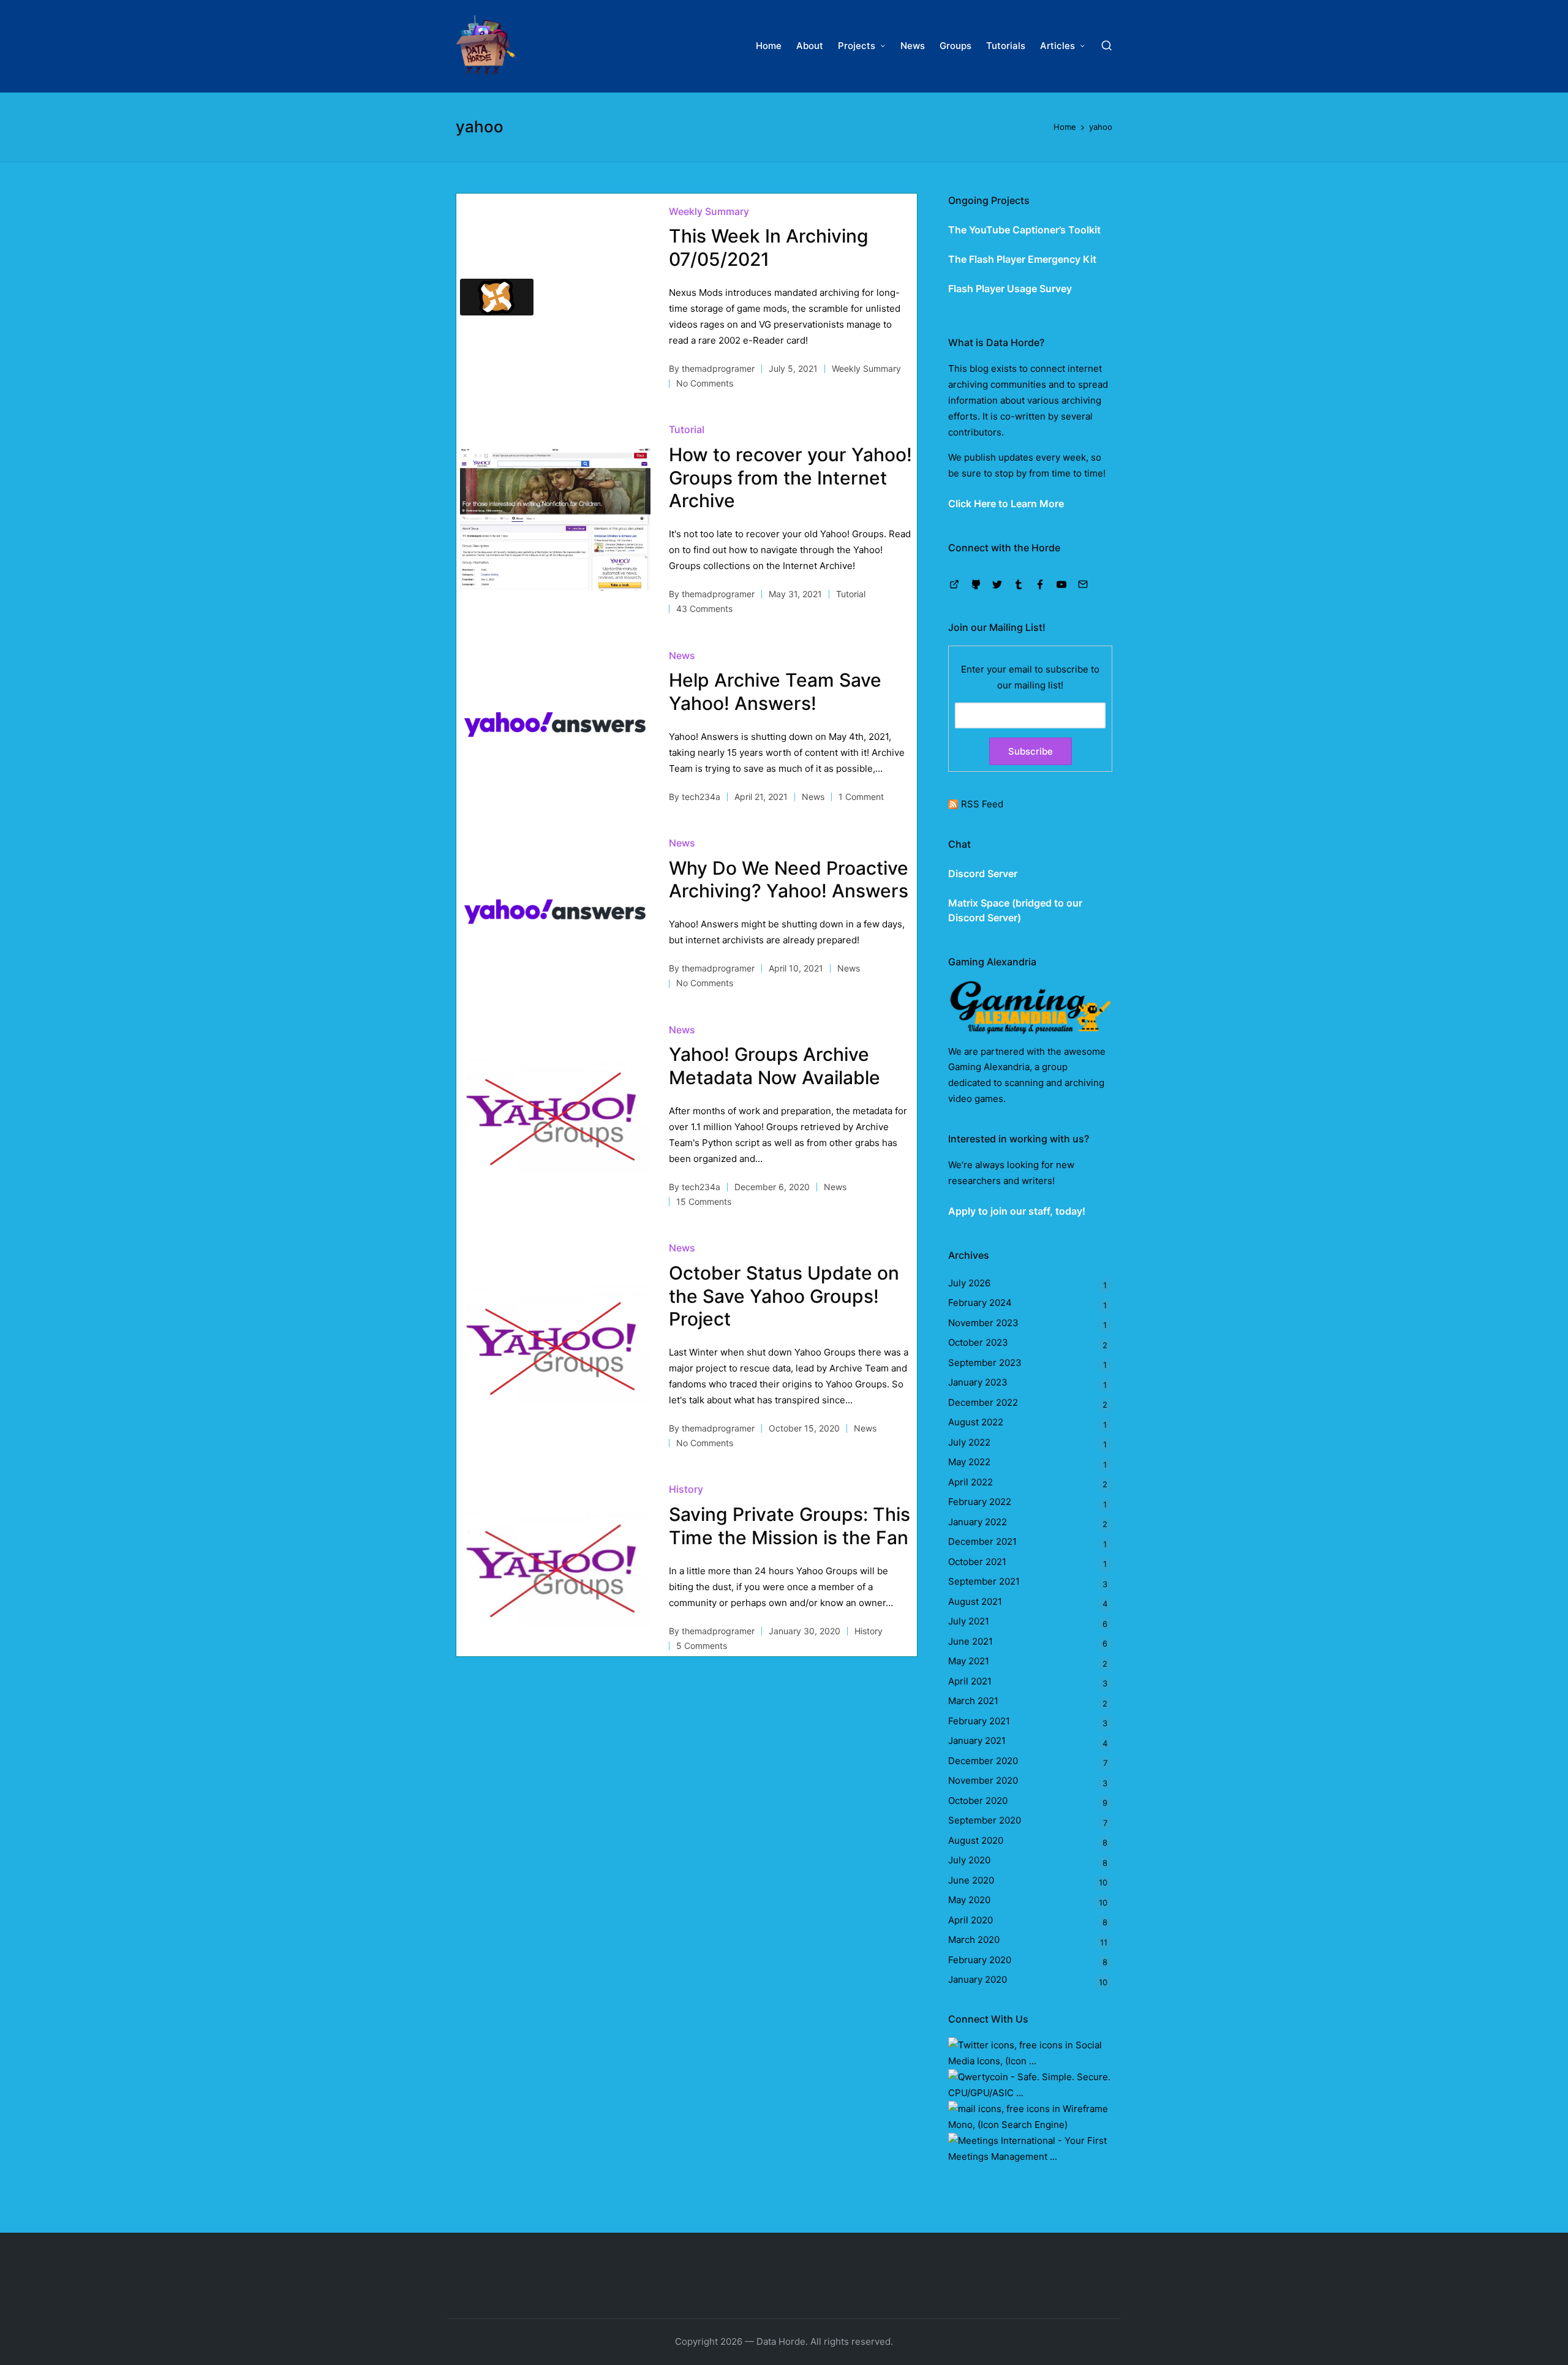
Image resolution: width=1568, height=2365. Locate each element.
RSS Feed (982, 804)
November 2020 (983, 1780)
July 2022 (969, 1442)
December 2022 (983, 1402)
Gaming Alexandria (989, 1067)
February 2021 (979, 1721)
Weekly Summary (709, 211)
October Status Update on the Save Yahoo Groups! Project (784, 1296)
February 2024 (980, 1303)
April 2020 (971, 1920)
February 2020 (980, 1960)
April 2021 (970, 1681)
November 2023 (983, 1323)
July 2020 (969, 1860)
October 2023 (978, 1342)
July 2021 (969, 1621)
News (682, 655)
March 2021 (973, 1701)
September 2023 (985, 1363)
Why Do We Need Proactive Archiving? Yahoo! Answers (789, 880)
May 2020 (969, 1900)
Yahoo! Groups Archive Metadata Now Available (775, 1066)
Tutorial (687, 429)
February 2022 (980, 1502)
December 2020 (983, 1761)
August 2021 (975, 1601)
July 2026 (969, 1283)
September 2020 (985, 1820)
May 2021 (969, 1661)
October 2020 (978, 1801)
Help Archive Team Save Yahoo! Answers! (775, 692)
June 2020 (971, 1880)
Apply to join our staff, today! (1017, 1211)
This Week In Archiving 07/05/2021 (769, 247)
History (686, 1489)
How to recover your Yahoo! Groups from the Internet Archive (790, 477)
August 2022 (976, 1422)
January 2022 (978, 1522)
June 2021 (971, 1641)
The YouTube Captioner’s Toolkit (1024, 230)
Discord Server (983, 873)
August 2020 (976, 1840)
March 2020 (974, 1940)
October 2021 (977, 1562)
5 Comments (702, 1646)
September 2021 (984, 1581)
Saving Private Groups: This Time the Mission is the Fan (790, 1526)
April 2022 (971, 1482)
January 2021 (977, 1741)
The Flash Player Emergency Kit (1022, 259)
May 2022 (969, 1462)
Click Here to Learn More (1006, 504)
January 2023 (978, 1382)
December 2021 (982, 1541)
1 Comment (861, 797)
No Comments (705, 383)
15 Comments (704, 1201)
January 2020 (978, 1979)
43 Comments (704, 609)
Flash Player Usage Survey (1010, 289)
